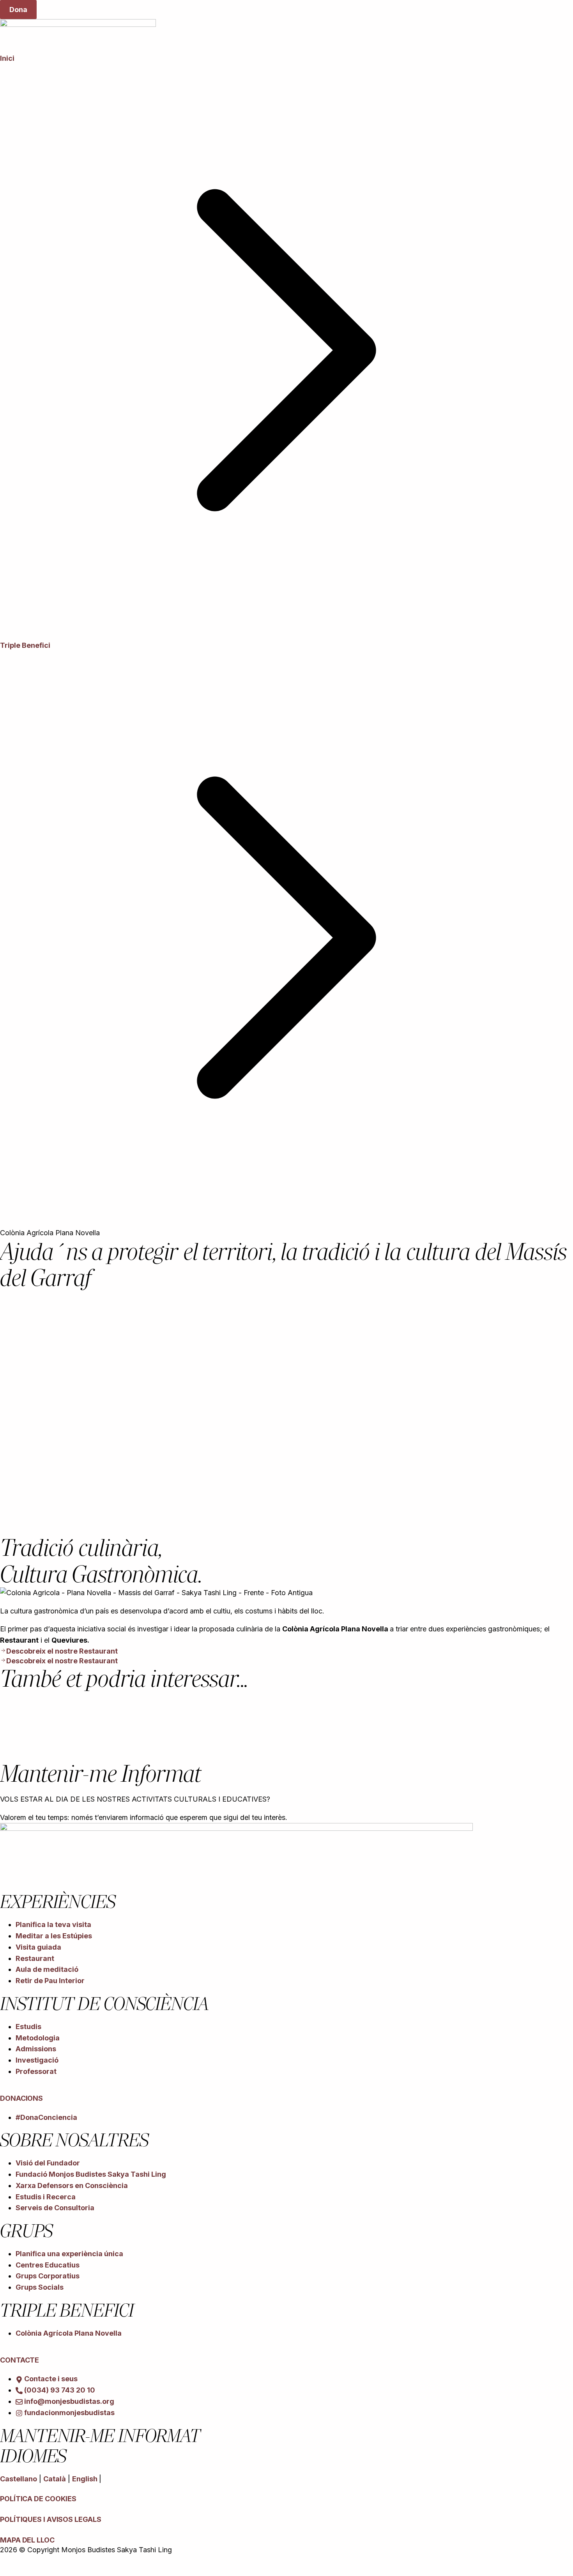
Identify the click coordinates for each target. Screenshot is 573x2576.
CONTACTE (19, 2360)
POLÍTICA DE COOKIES (38, 2499)
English (86, 2479)
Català (55, 2479)
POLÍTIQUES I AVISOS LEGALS (50, 2519)
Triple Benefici (25, 645)
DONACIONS (21, 2098)
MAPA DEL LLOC (27, 2540)
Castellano (19, 2479)
